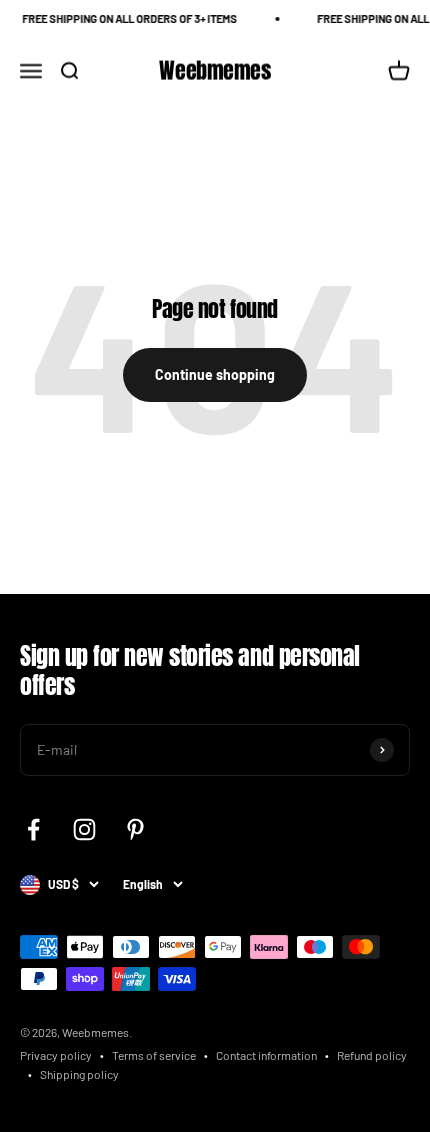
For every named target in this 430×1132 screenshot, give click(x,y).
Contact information (266, 1055)
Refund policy (372, 1055)
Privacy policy (56, 1055)
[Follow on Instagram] (84, 829)
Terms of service (154, 1055)
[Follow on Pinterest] (135, 829)
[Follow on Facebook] (33, 829)
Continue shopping (215, 374)
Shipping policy (79, 1074)
